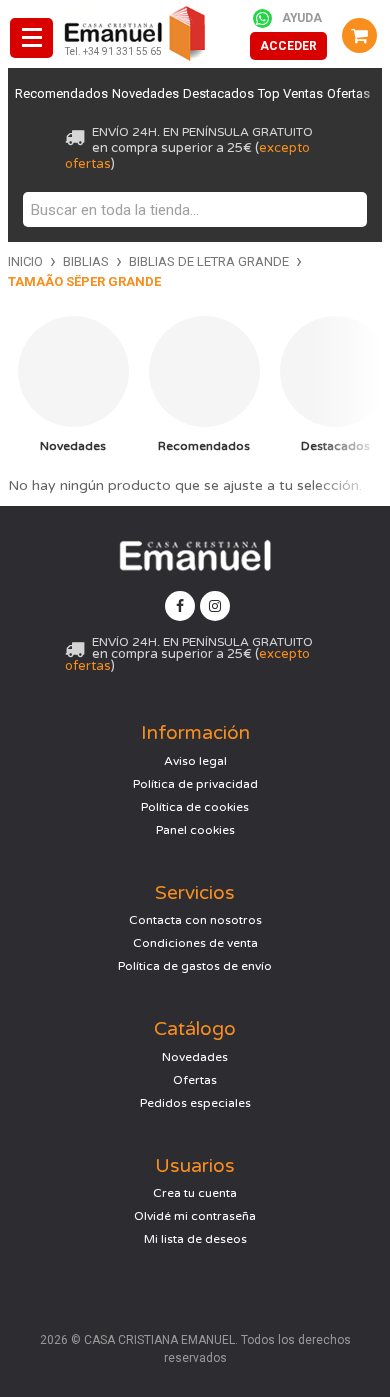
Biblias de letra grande (209, 261)
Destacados (218, 93)
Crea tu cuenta (195, 1193)
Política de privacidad (195, 784)
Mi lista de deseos (195, 1239)
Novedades (145, 93)
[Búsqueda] (347, 209)
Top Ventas (290, 93)
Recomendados (61, 93)
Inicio (25, 261)
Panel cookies (195, 830)
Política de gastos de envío (195, 966)
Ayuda (302, 18)
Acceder (288, 46)
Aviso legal (195, 761)
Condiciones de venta (195, 943)
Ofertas (348, 93)
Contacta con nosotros (195, 920)
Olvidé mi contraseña (195, 1216)
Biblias (86, 261)
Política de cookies (195, 807)
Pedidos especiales (195, 1103)
